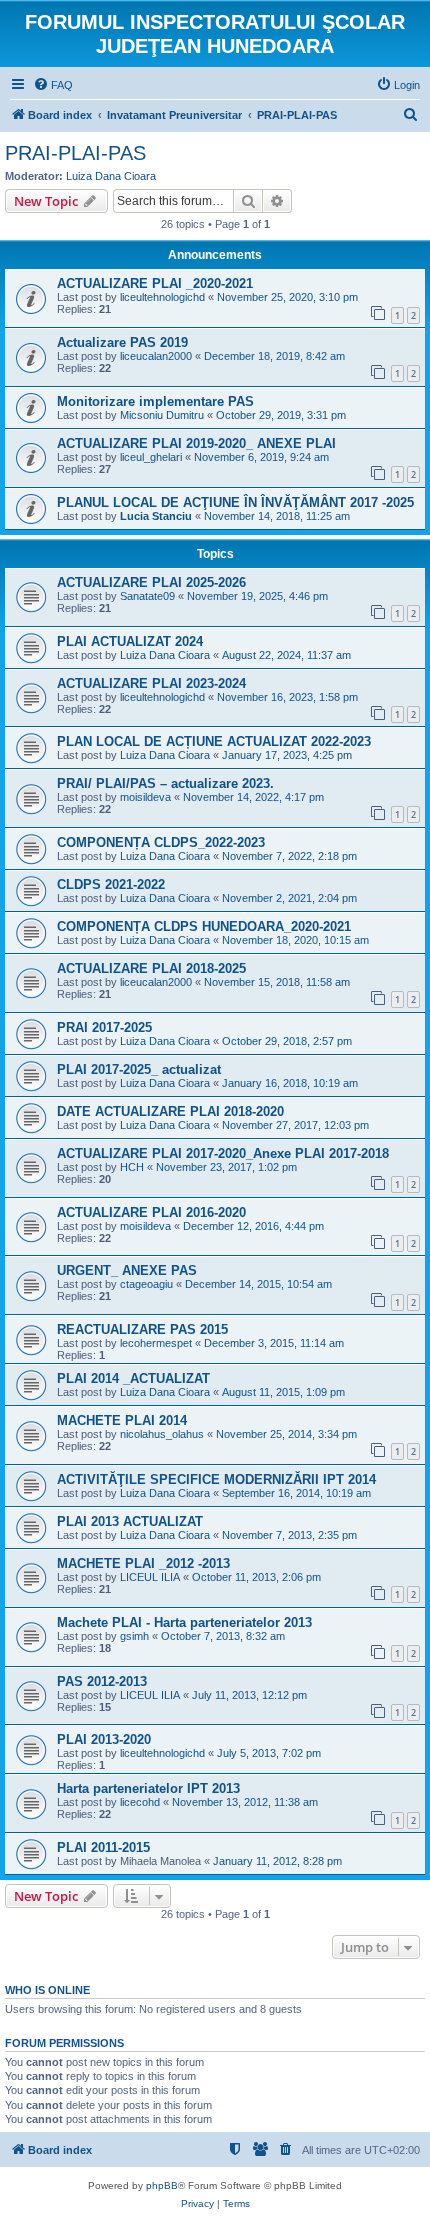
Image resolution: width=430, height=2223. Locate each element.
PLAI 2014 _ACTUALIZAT (133, 1378)
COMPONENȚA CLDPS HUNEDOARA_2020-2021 (204, 926)
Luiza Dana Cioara (111, 176)
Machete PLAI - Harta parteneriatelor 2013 (184, 1622)
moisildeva (145, 797)
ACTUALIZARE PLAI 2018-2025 (151, 968)
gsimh (134, 1636)
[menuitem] (53, 85)
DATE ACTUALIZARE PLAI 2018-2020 (170, 1111)
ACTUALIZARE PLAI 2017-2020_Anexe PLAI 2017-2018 (223, 1153)
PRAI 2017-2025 (104, 1027)
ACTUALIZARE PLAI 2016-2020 (151, 1212)
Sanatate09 (147, 596)
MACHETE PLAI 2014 (122, 1420)
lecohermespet (156, 1343)
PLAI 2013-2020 (104, 1739)
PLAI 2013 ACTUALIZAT (130, 1521)
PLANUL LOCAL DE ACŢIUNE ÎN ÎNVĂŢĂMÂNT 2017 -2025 (235, 502)
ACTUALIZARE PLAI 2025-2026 (151, 582)
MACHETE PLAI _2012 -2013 (143, 1563)
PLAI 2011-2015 (103, 1847)
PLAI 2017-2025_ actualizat (139, 1069)
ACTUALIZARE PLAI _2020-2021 (155, 283)
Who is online (47, 1990)
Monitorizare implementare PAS (155, 401)
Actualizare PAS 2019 (122, 342)
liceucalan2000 (156, 356)
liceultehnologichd (162, 297)
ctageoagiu (146, 1284)
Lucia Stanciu (156, 516)
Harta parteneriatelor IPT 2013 (148, 1788)
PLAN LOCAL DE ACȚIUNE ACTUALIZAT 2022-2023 (214, 741)
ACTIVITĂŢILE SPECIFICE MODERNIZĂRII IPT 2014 (216, 1479)
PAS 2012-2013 (102, 1681)
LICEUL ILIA (150, 1577)
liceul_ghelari (151, 457)
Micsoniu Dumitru (162, 415)
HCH (132, 1167)
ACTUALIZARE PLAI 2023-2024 (151, 683)
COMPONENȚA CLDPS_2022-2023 (161, 842)
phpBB (162, 2185)
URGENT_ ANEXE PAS (127, 1270)
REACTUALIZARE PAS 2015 (142, 1329)
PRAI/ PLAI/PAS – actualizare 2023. (165, 783)
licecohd (140, 1802)
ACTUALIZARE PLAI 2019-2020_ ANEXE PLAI (196, 443)
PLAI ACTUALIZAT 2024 (130, 641)
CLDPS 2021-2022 (111, 884)
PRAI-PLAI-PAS (75, 153)
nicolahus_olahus (162, 1434)
